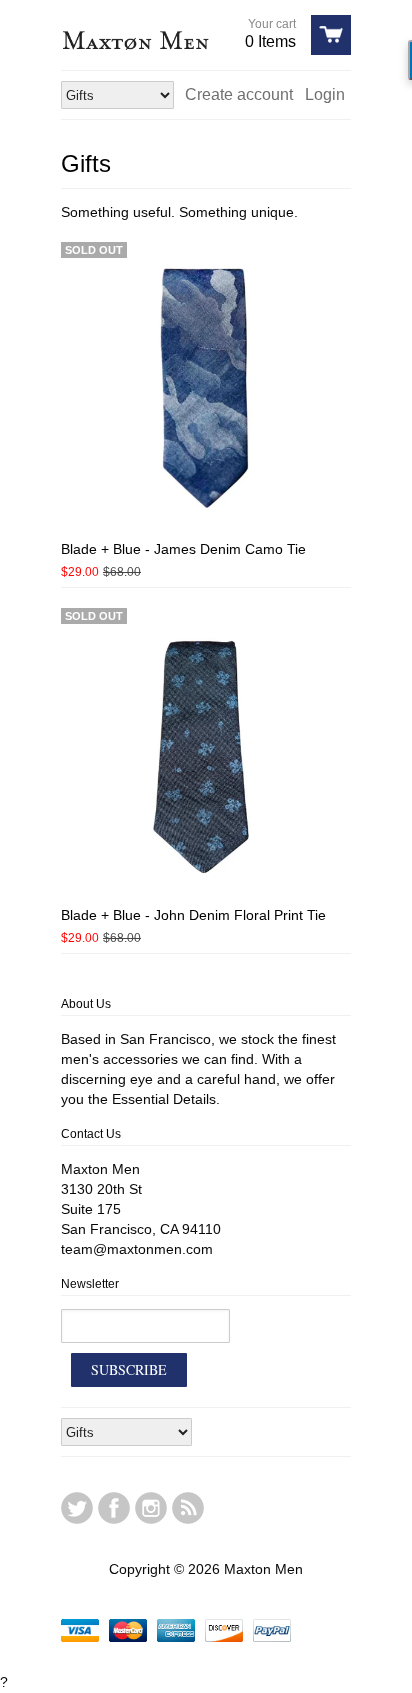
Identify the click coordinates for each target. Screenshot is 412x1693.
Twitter (77, 1508)
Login (325, 94)
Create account (239, 94)
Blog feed (188, 1508)
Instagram (151, 1508)
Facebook (114, 1508)
